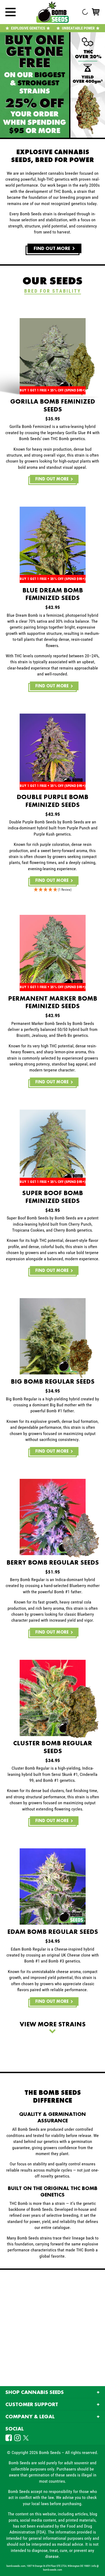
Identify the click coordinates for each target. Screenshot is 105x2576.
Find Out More (52, 479)
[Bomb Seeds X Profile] (25, 2438)
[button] (52, 890)
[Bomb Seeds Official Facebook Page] (9, 2438)
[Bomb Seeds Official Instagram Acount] (18, 2438)
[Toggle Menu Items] (10, 12)
